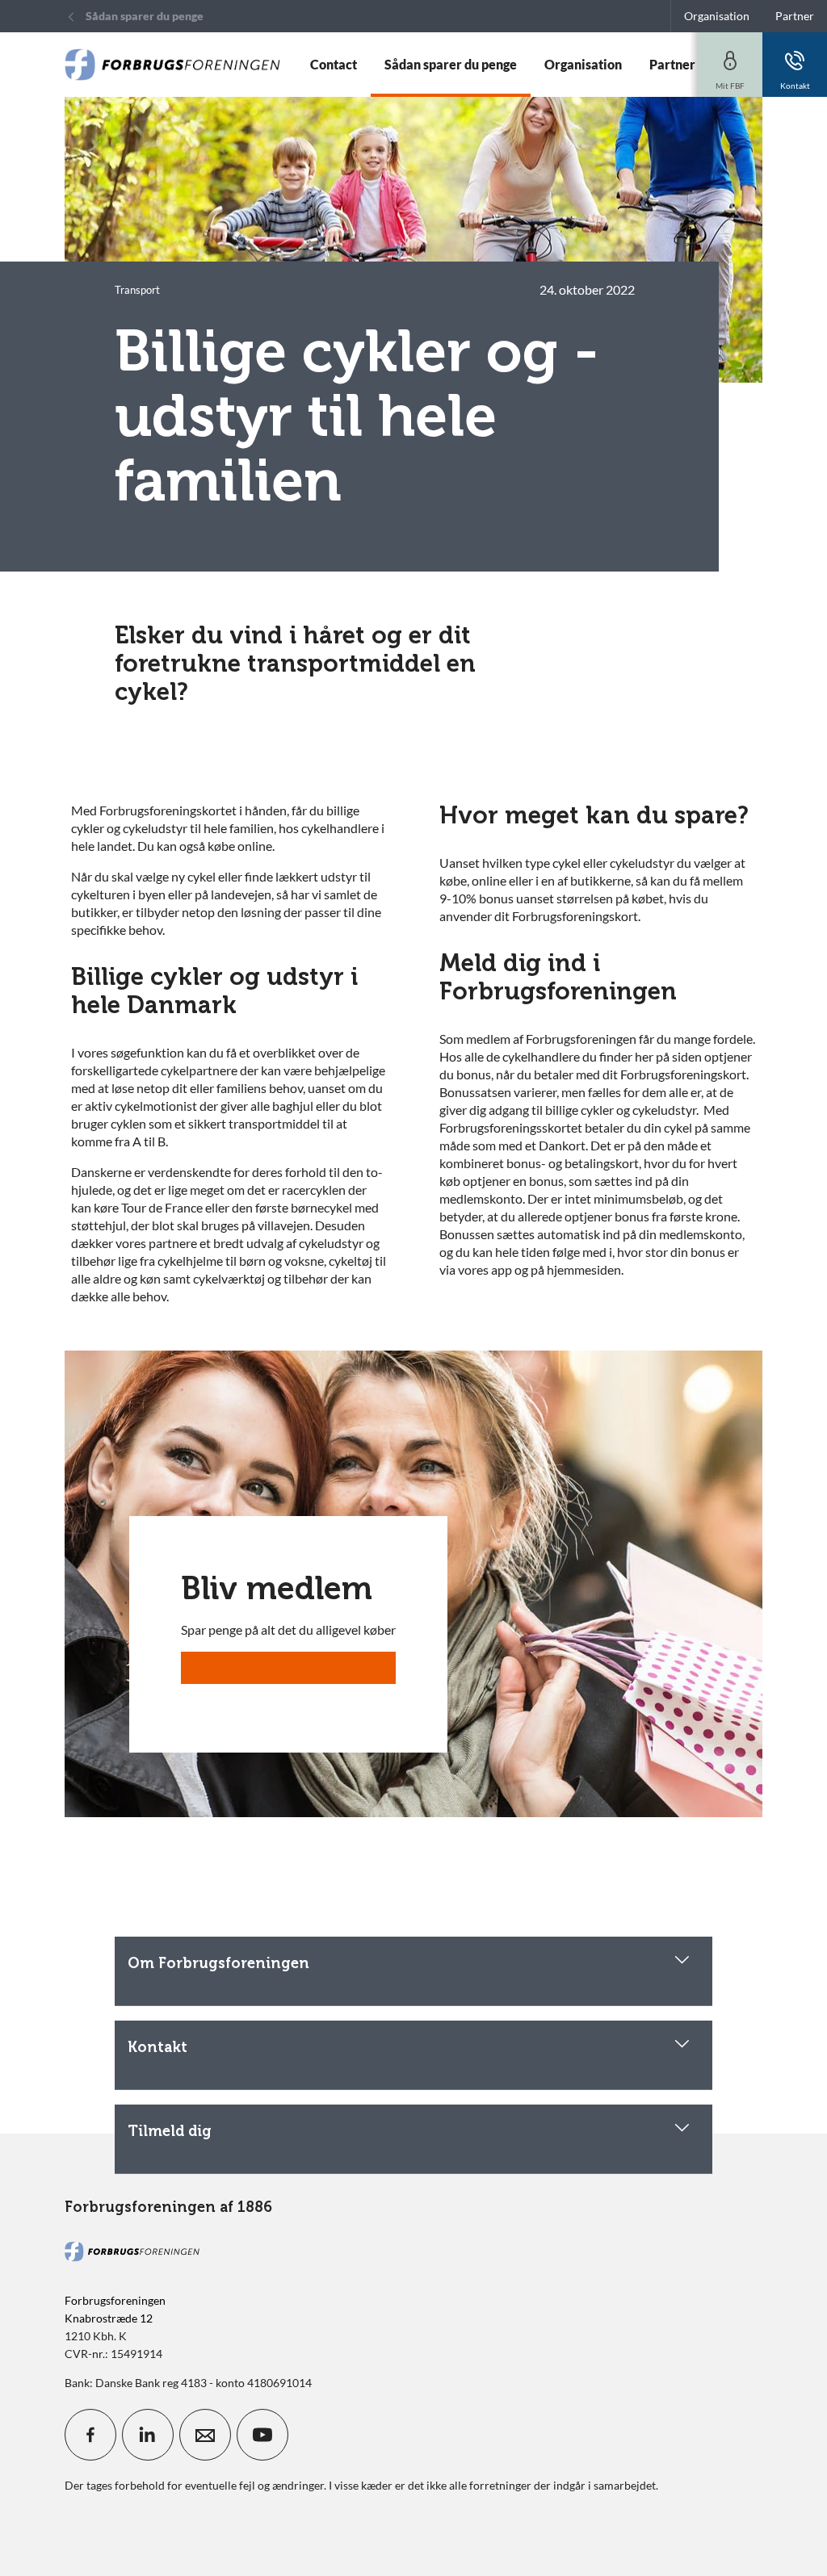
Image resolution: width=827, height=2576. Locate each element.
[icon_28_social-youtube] (262, 2435)
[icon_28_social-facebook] (90, 2435)
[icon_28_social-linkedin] (148, 2435)
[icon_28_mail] (205, 2435)
